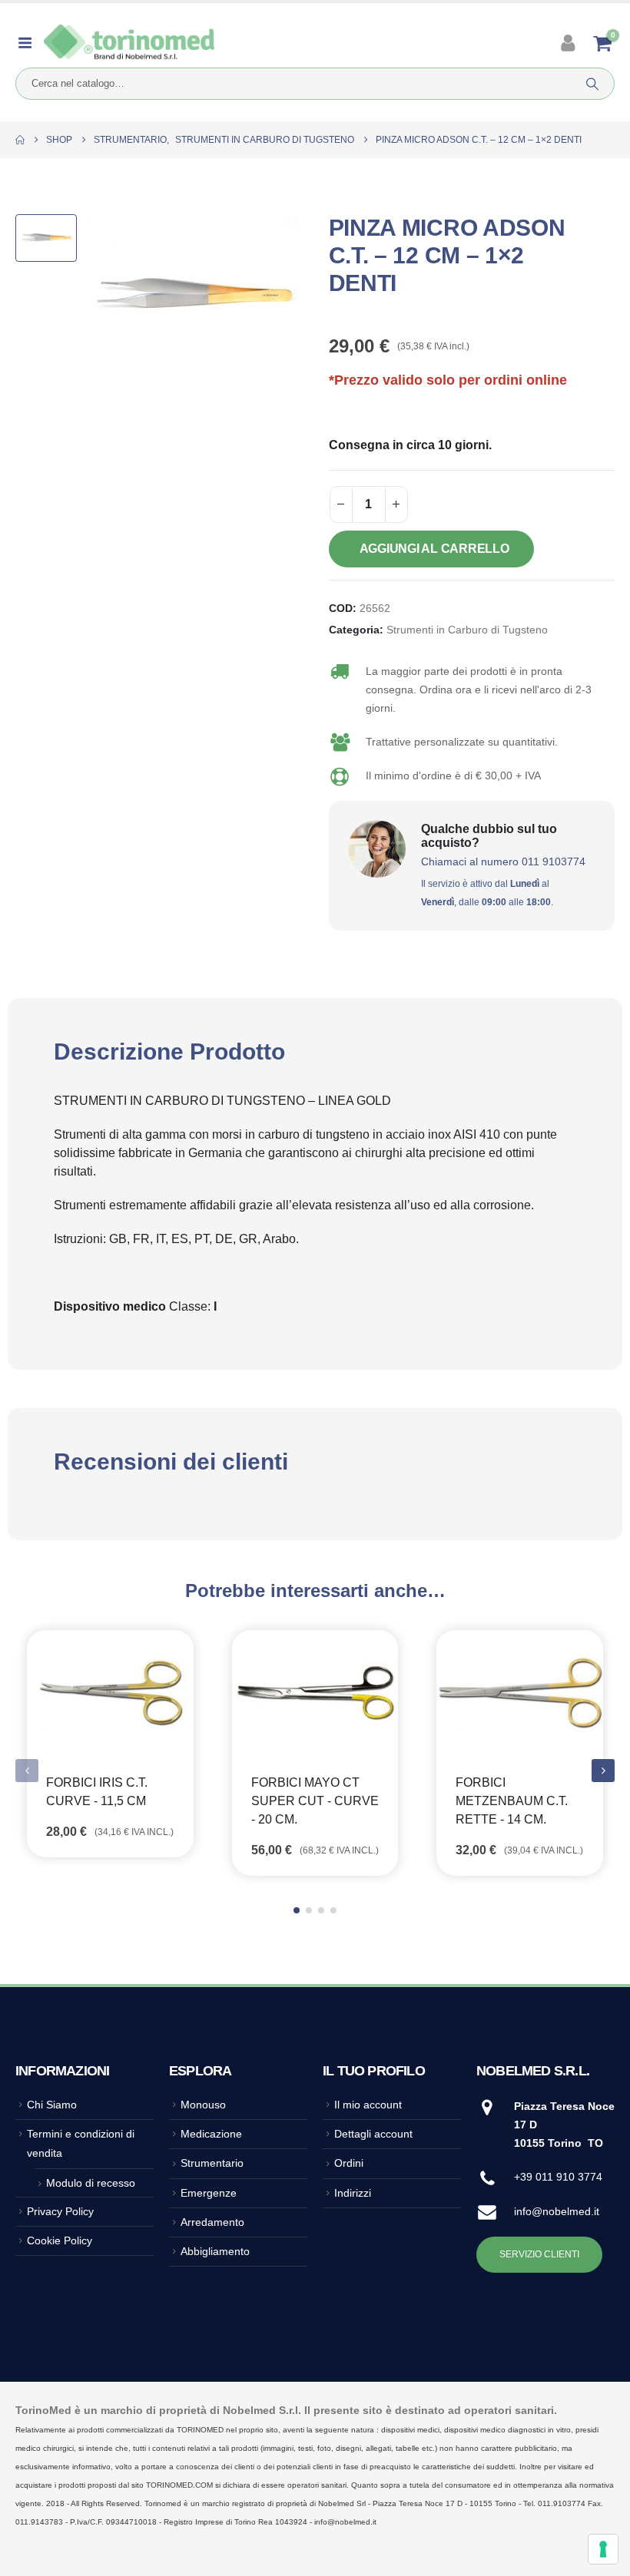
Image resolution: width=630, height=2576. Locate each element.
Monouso (203, 2105)
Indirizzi (353, 2193)
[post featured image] (110, 1692)
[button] (603, 1771)
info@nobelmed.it (557, 2211)
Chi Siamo (52, 2105)
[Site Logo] (129, 43)
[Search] (592, 84)
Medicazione (211, 2134)
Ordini (349, 2163)
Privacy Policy (60, 2211)
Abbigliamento (215, 2251)
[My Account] (570, 43)
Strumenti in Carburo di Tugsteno (467, 630)
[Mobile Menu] (30, 43)
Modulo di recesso (91, 2183)
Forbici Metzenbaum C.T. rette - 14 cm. (512, 1801)
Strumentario (212, 2163)
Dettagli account (373, 2134)
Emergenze (209, 2193)
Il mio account (368, 2105)
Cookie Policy (60, 2240)
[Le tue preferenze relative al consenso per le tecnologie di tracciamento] (603, 2549)
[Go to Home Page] (20, 140)
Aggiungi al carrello (434, 549)
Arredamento (212, 2222)
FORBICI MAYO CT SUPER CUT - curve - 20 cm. (315, 1801)
